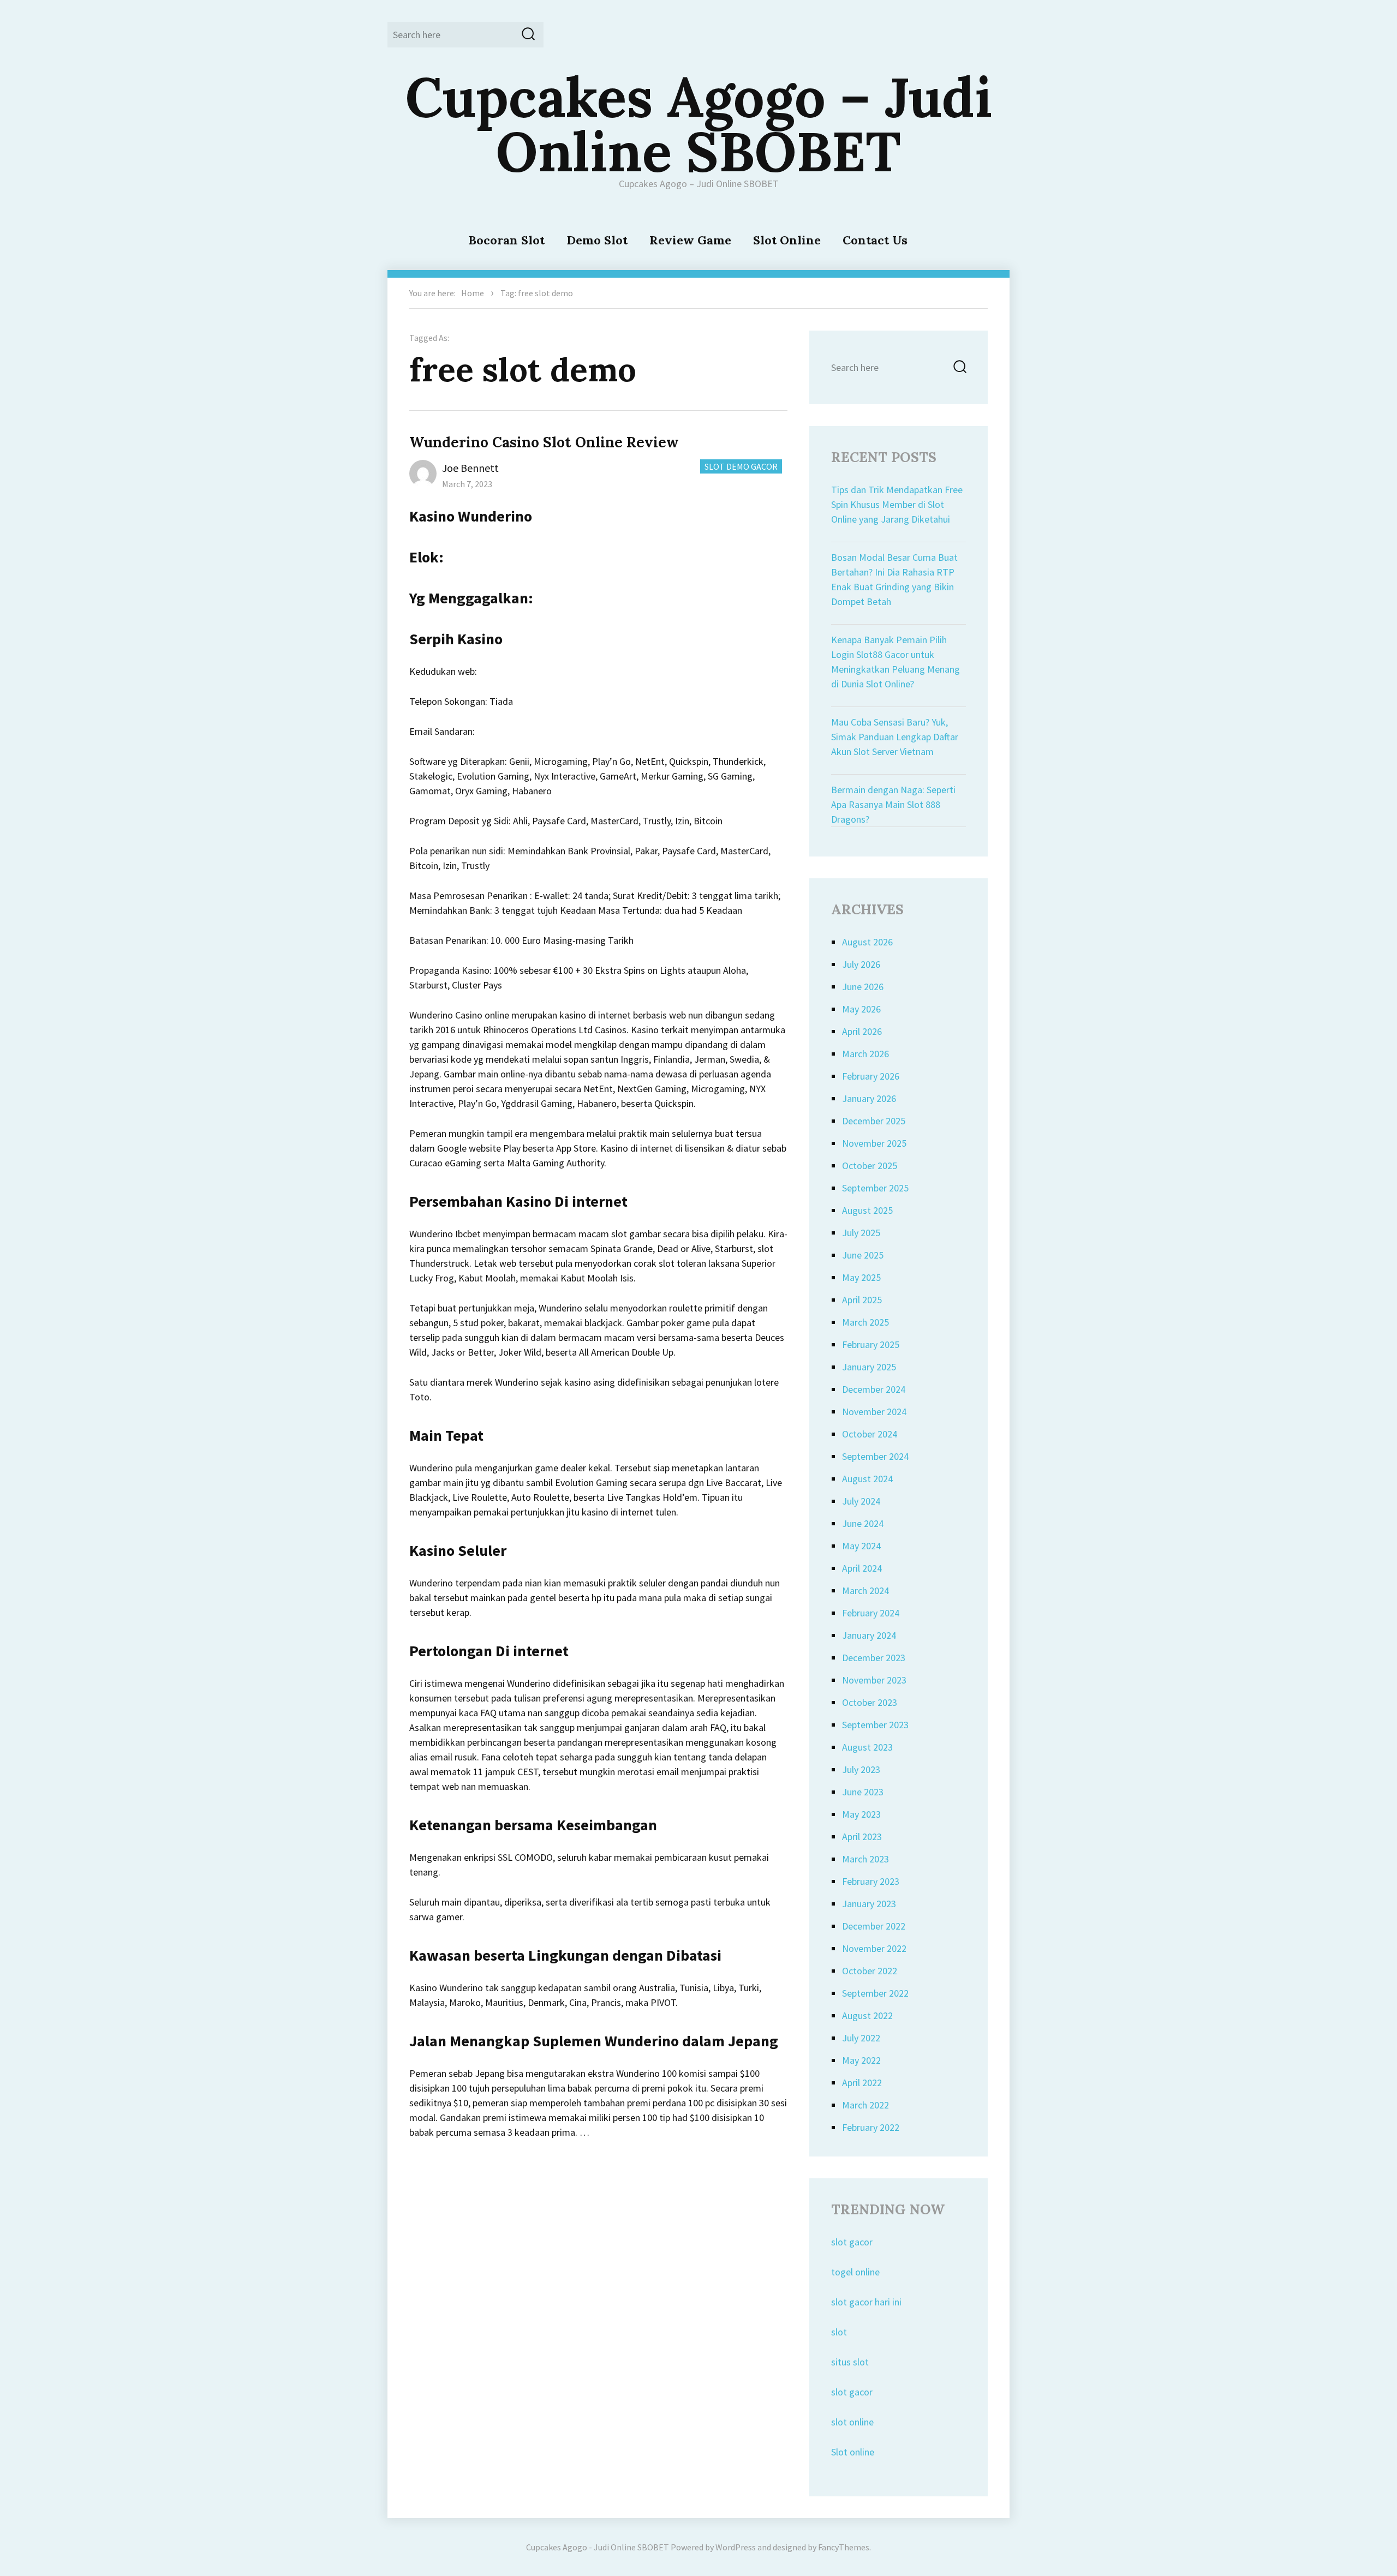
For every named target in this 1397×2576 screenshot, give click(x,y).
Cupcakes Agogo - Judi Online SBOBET (598, 2547)
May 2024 (861, 1546)
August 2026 (867, 942)
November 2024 (874, 1412)
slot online (852, 2422)
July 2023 (861, 1769)
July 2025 (861, 1233)
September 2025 (875, 1188)
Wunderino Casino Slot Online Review (544, 442)
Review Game (690, 240)
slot (839, 2332)
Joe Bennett (470, 468)
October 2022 (870, 1971)
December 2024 (874, 1389)
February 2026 (871, 1076)
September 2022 (875, 1993)
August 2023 (867, 1747)
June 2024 (863, 1523)
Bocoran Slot (506, 240)
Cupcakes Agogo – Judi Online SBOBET (699, 124)
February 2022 (871, 2127)
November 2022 (874, 1948)
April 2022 (862, 2083)
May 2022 (861, 2060)
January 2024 (869, 1635)
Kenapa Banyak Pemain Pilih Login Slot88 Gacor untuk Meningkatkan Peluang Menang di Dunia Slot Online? (895, 662)
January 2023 (869, 1904)
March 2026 (865, 1054)
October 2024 (870, 1434)
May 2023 (861, 1814)
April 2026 (862, 1031)
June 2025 (863, 1255)
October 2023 (870, 1702)
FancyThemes (844, 2547)
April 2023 (862, 1837)
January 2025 (869, 1367)
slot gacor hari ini (866, 2302)
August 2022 (867, 2015)
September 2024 (875, 1456)
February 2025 (871, 1344)
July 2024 (861, 1501)
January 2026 (869, 1098)
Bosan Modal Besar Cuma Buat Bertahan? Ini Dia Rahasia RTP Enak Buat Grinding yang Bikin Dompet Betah (894, 579)
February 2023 (871, 1881)
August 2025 (867, 1210)
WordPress (736, 2547)
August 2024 (867, 1479)
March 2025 (865, 1322)
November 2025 (874, 1143)
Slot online (853, 2452)
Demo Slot (597, 240)
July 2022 (861, 2038)
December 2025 (874, 1121)
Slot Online (787, 240)
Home (473, 293)
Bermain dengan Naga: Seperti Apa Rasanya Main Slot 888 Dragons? (893, 804)
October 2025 (870, 1166)
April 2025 (862, 1300)
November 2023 (874, 1680)
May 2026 (861, 1009)
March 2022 (865, 2105)
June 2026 (863, 987)
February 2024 (871, 1613)
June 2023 (863, 1792)
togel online (855, 2272)
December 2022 (874, 1926)
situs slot (850, 2362)
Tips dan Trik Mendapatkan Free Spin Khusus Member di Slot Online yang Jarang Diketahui (897, 504)
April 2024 (862, 1568)
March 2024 (865, 1590)
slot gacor (852, 2242)
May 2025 (861, 1277)
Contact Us (875, 240)
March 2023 (865, 1859)
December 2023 (874, 1658)
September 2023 (875, 1725)
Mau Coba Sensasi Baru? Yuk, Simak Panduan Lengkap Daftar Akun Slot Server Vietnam (895, 737)
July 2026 (861, 964)
